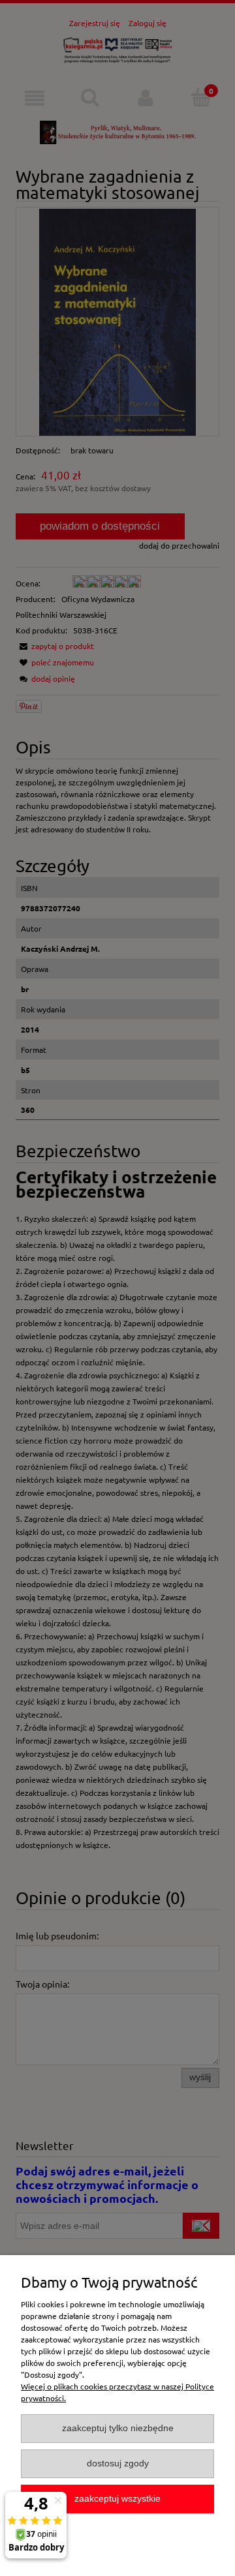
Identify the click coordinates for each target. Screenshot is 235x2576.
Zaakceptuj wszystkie (117, 2499)
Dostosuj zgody (118, 2463)
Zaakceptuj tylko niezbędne (118, 2428)
